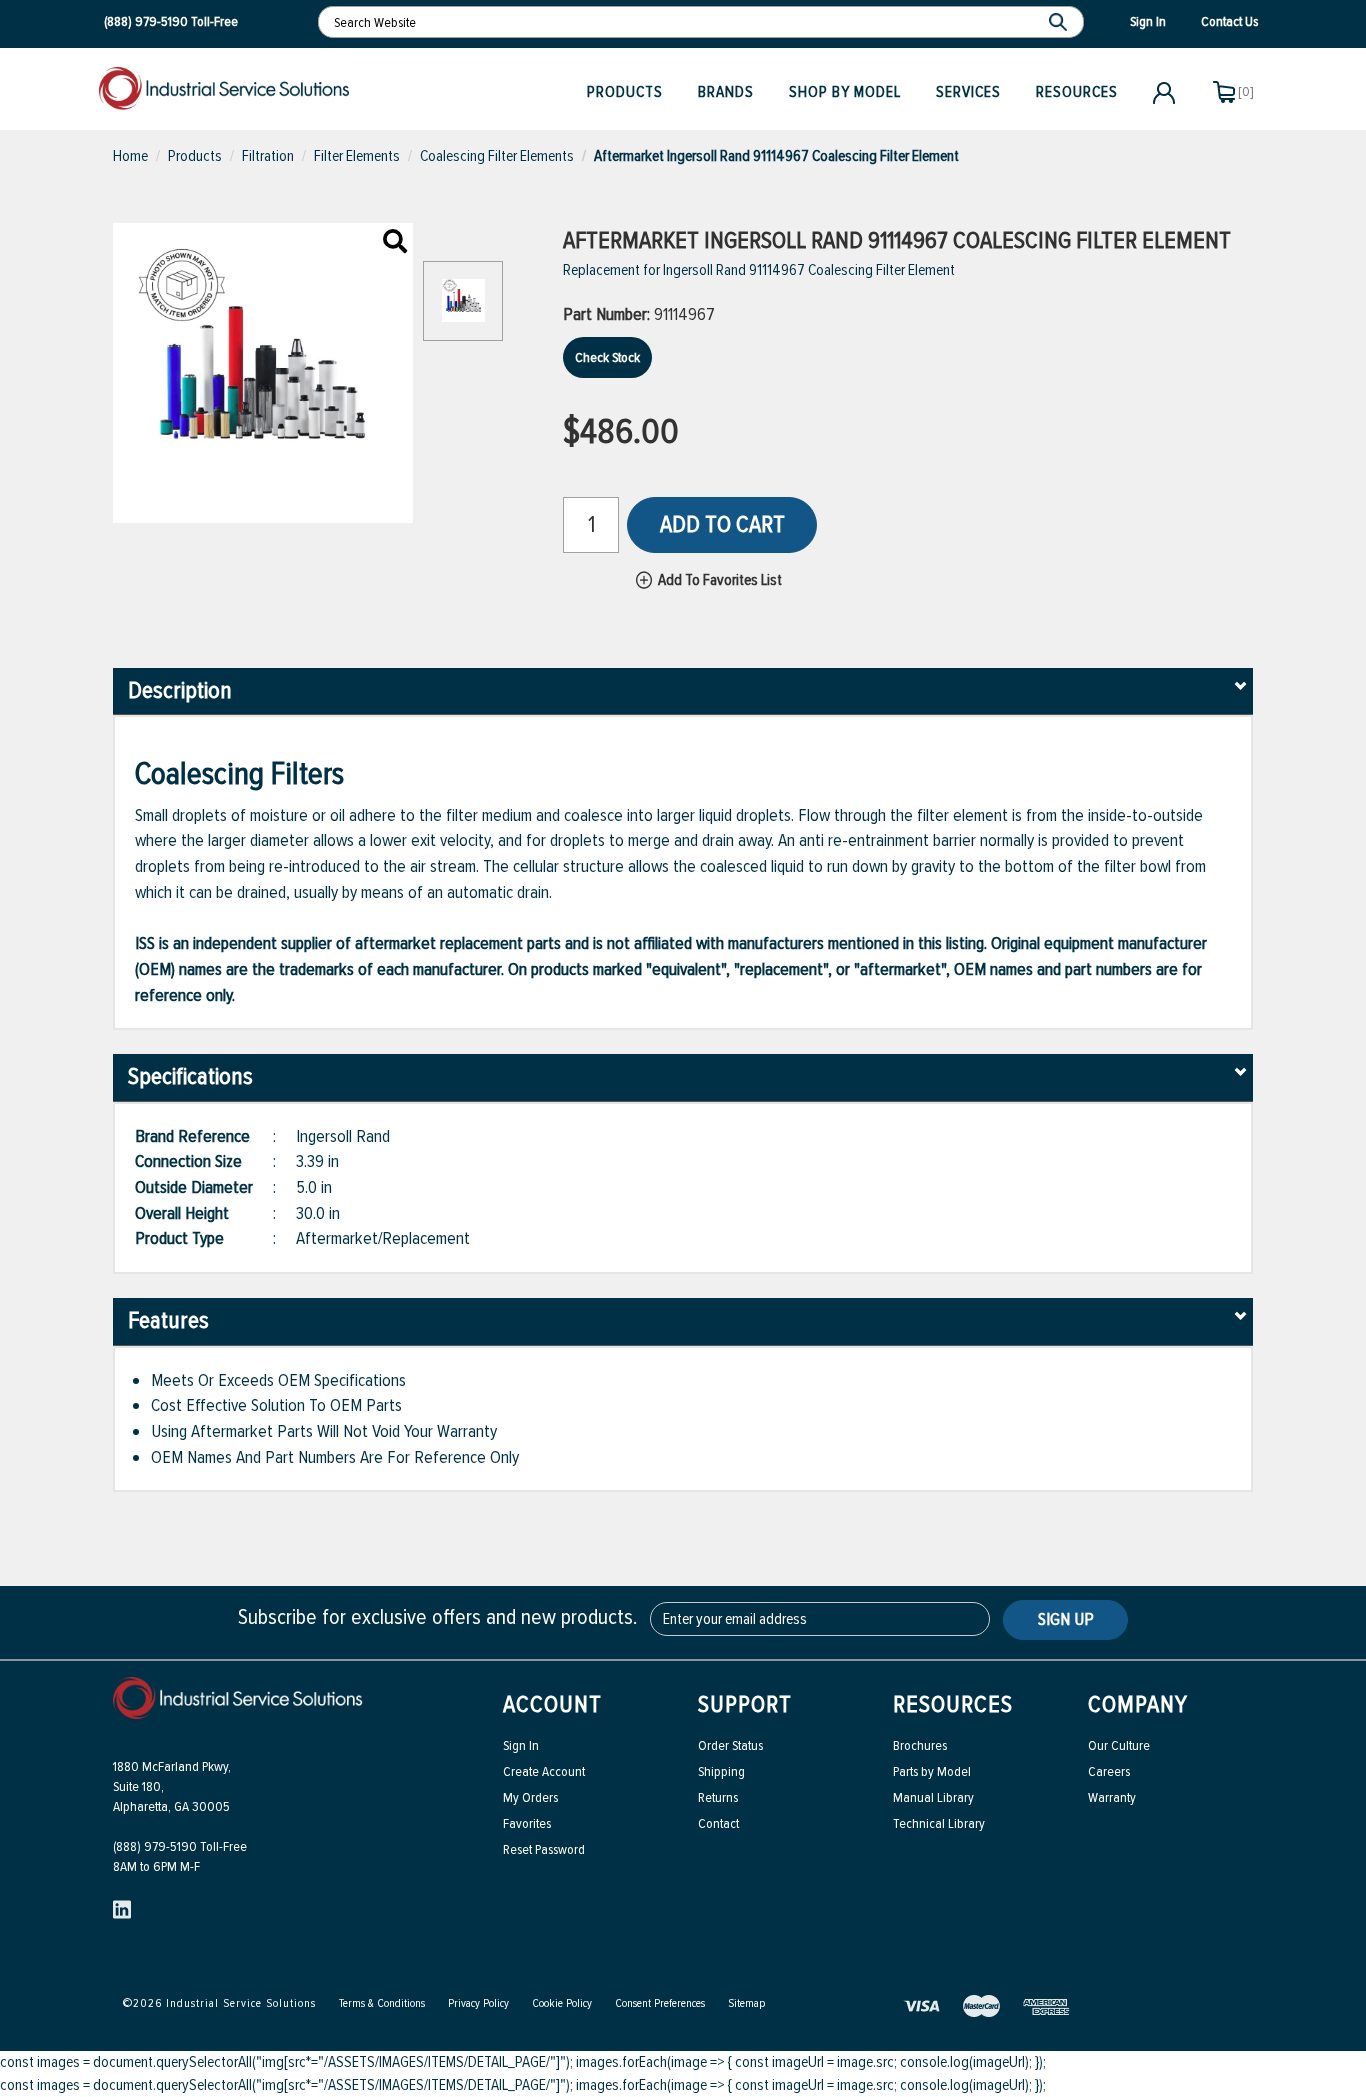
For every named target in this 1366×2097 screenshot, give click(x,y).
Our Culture (1119, 1745)
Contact (718, 1823)
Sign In (521, 1745)
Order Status (730, 1745)
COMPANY (1138, 1704)
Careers (1109, 1771)
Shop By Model (845, 92)
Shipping (721, 1771)
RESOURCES (953, 1704)
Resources (1077, 92)
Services (968, 92)
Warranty (1112, 1797)
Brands (726, 92)
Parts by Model (932, 1771)
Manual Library (933, 1797)
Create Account (544, 1771)
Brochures (920, 1745)
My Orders (530, 1797)
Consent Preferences (660, 2003)
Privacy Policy (478, 2003)
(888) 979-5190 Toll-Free (180, 1846)
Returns (718, 1797)
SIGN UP (1066, 1619)
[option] (463, 311)
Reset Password (544, 1849)
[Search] (1060, 22)
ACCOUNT (552, 1704)
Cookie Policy (562, 2003)
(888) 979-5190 (146, 21)
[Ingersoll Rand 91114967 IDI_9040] (395, 243)
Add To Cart (722, 524)
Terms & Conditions (382, 2003)
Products (625, 92)
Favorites (527, 1823)
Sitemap (746, 2003)
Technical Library (939, 1823)
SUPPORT (745, 1704)
